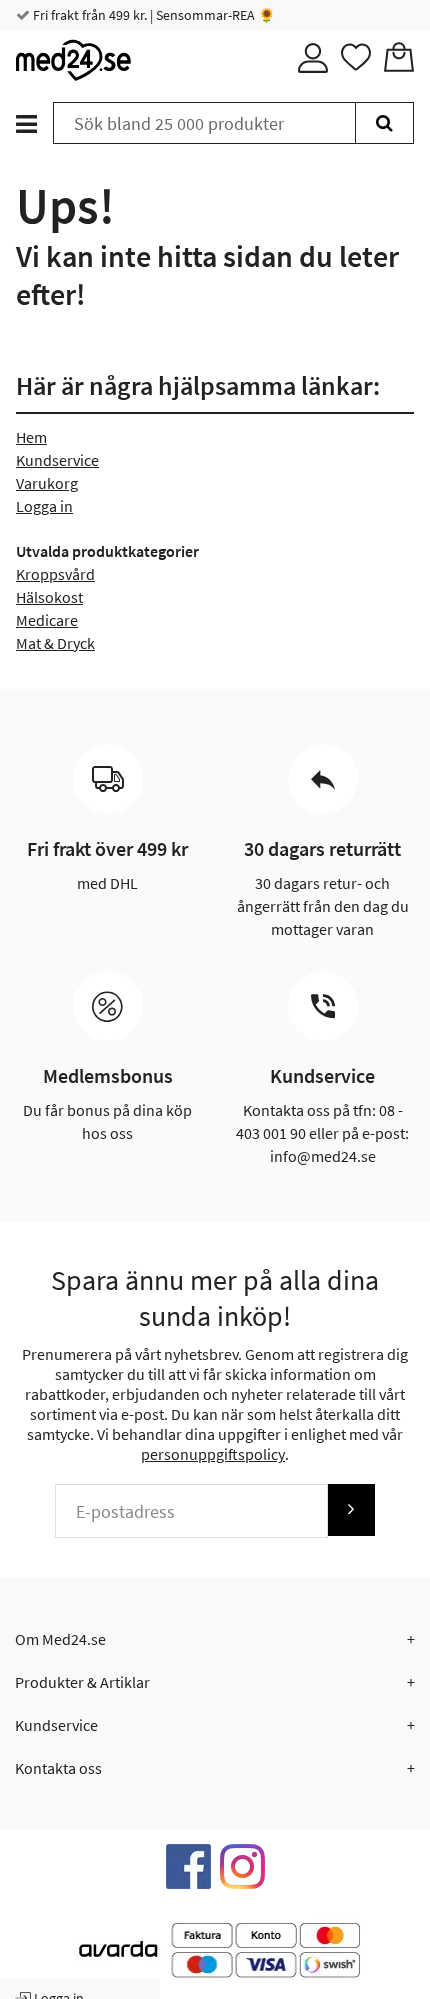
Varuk (35, 483)
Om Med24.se (60, 1639)
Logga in (44, 506)
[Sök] (384, 123)
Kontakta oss (58, 1768)
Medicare (47, 620)
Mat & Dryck (55, 643)
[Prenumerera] (351, 1509)
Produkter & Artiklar (82, 1682)
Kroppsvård (55, 574)
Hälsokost (49, 597)
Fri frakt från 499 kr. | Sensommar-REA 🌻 (152, 15)
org (66, 483)
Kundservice (57, 460)
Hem (31, 437)
